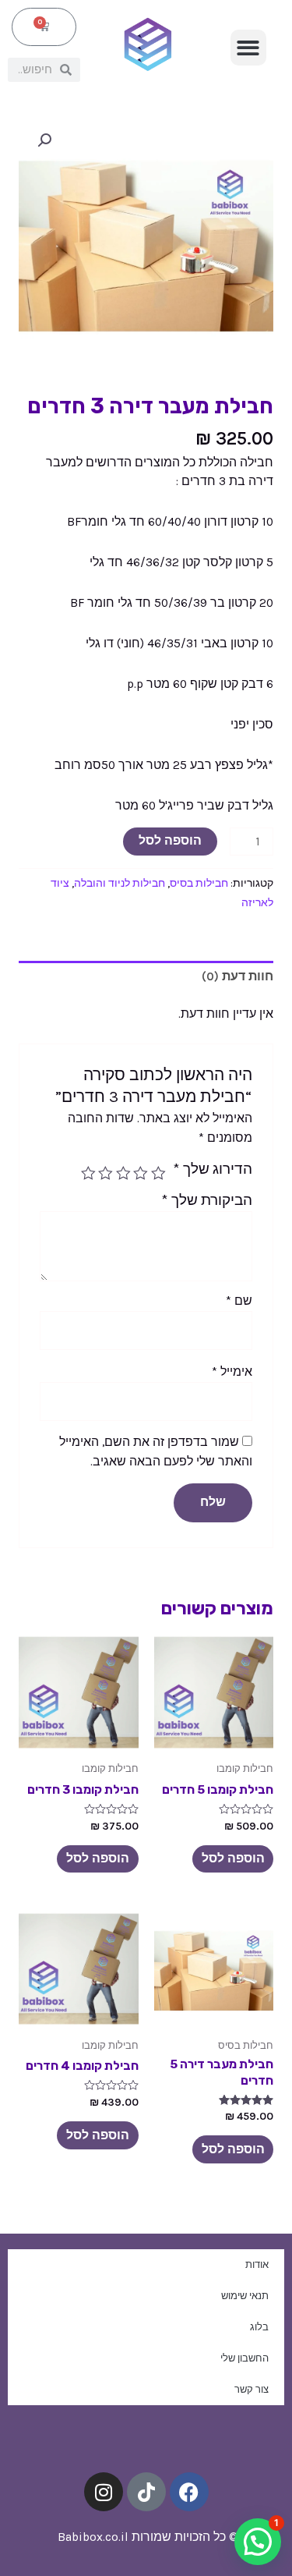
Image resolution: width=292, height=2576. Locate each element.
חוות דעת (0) (237, 976)
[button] (249, 48)
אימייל (232, 1372)
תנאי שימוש (245, 2296)
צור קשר (252, 2389)
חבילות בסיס (199, 883)
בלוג (259, 2327)
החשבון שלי (245, 2358)
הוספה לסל (170, 841)
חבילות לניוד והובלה (120, 883)
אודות (257, 2264)
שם (239, 1301)
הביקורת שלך (207, 1200)
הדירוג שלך (213, 1169)
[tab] (146, 976)
